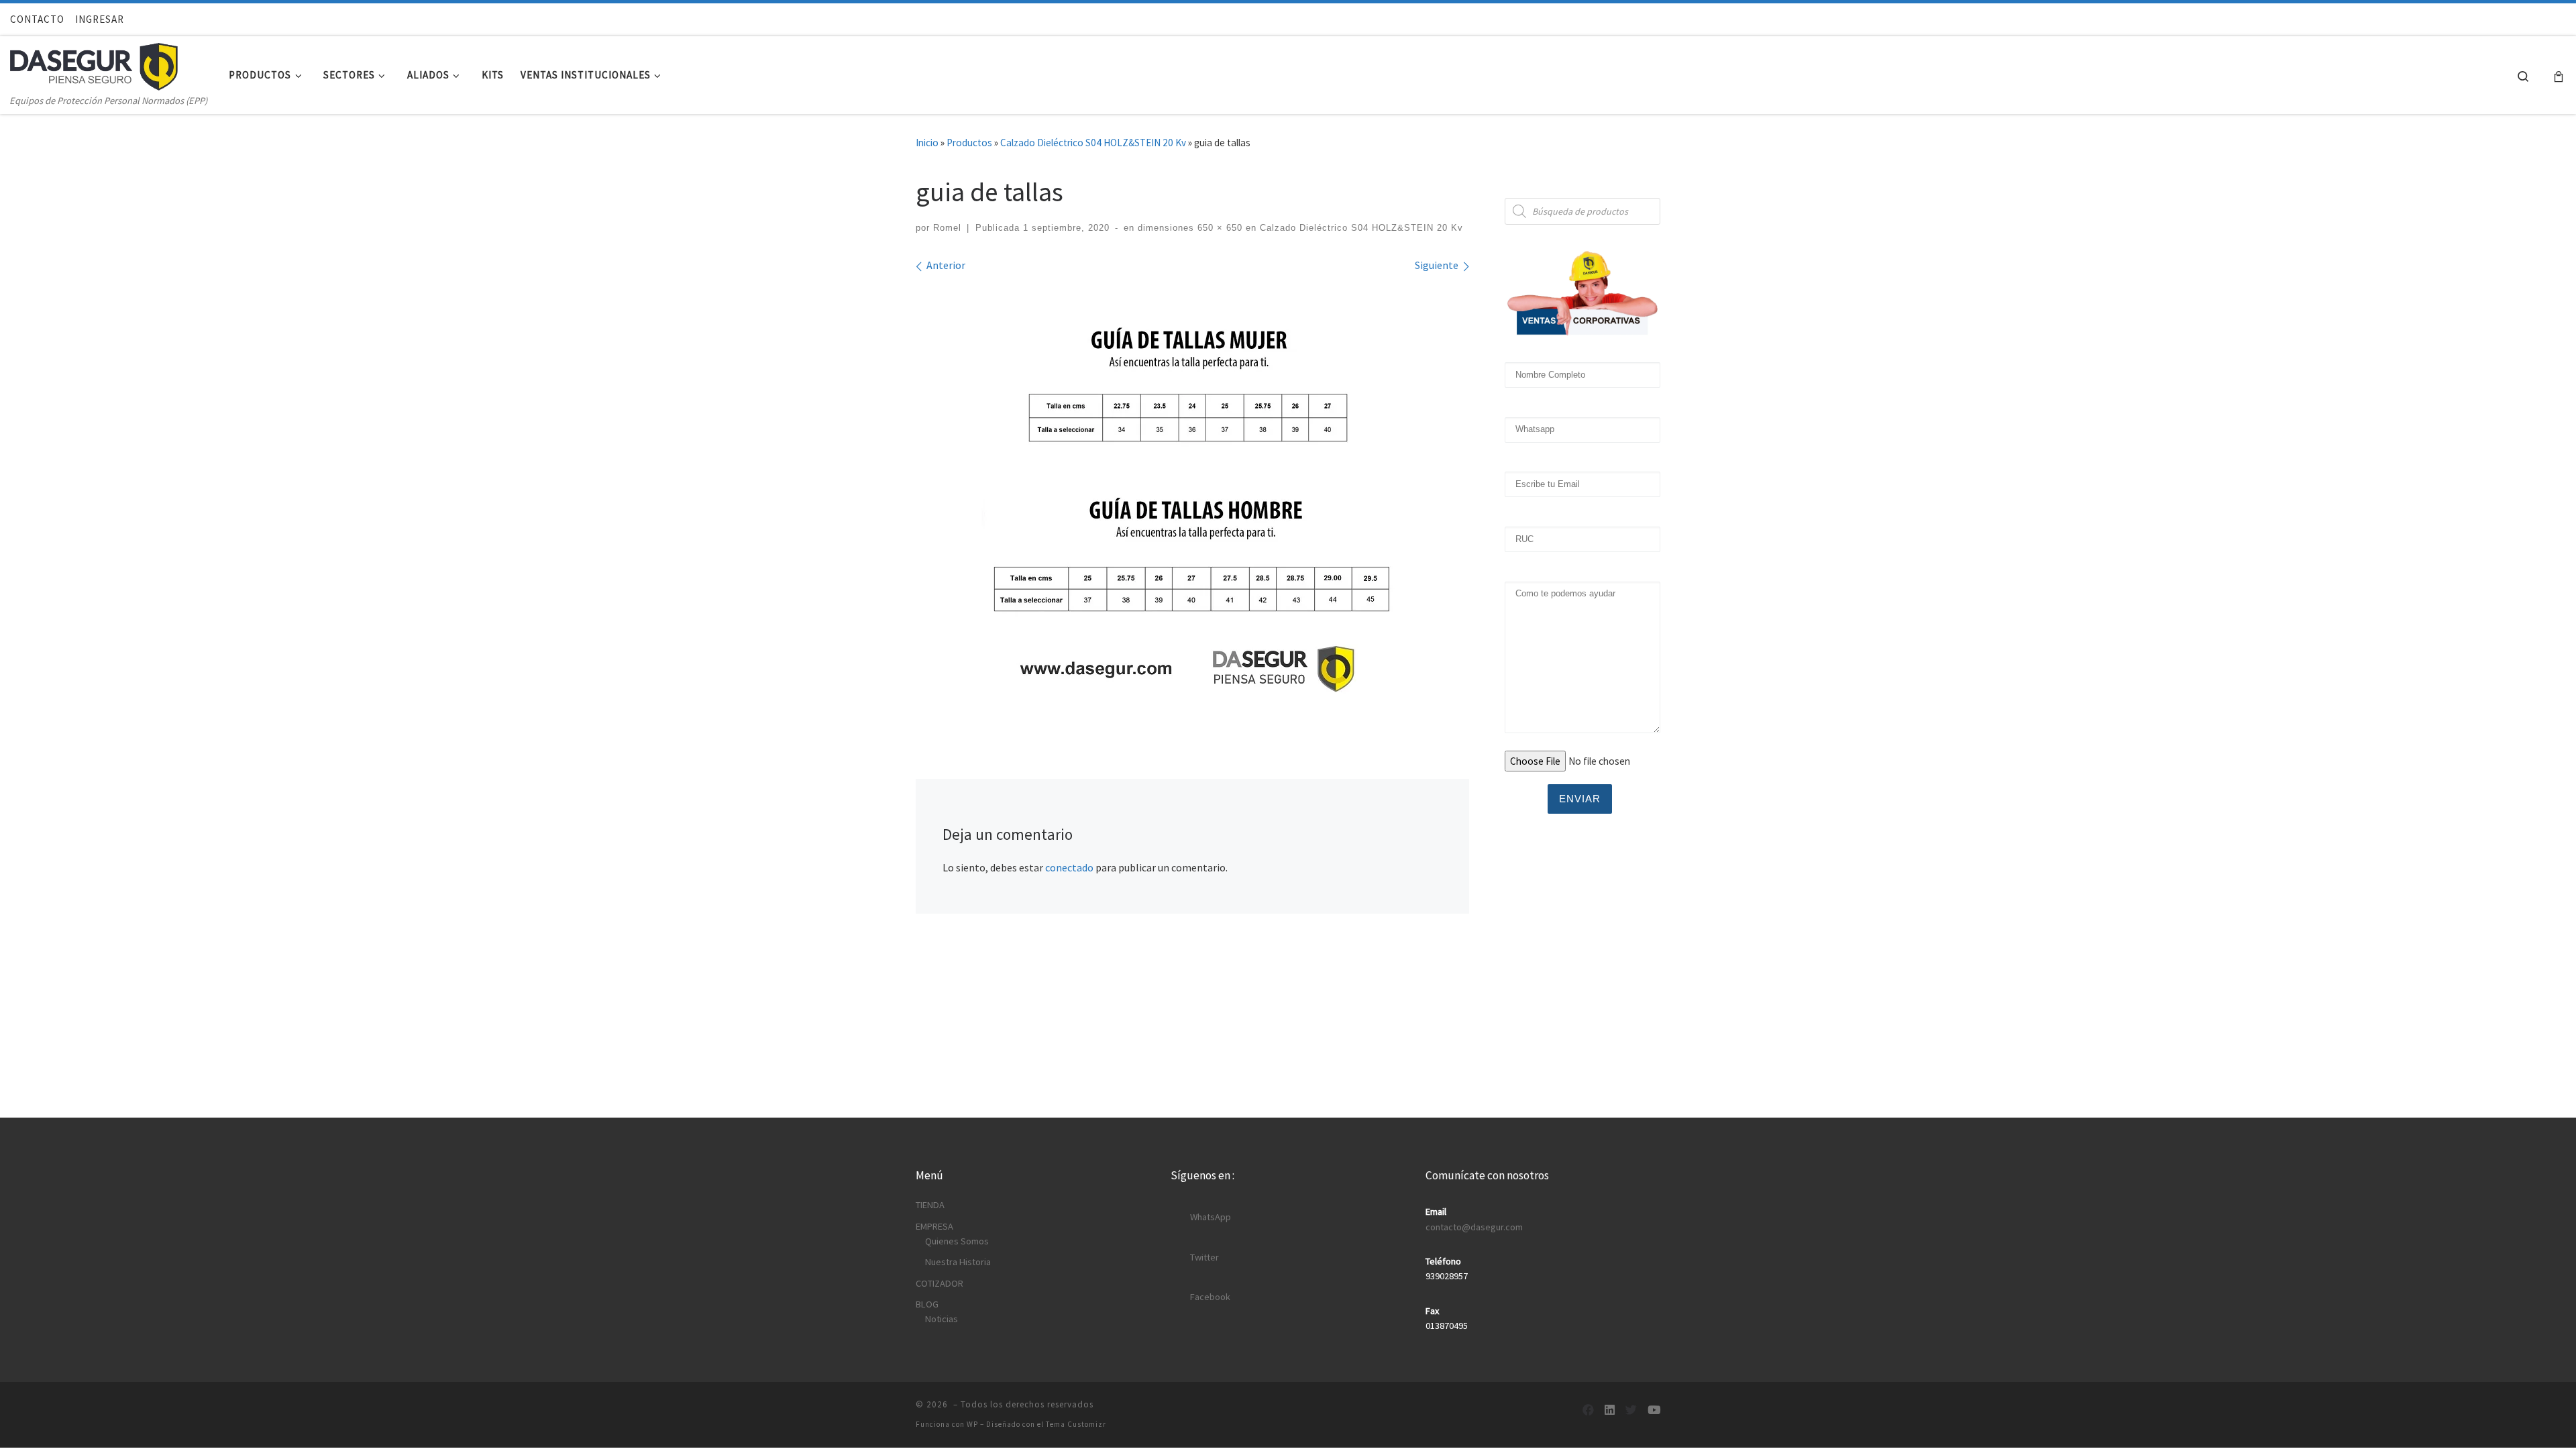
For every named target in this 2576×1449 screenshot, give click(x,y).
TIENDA (930, 1205)
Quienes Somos (957, 1241)
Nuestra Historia (958, 1262)
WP (972, 1424)
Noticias (942, 1319)
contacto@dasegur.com (1474, 1227)
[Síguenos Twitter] (1631, 1410)
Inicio (927, 143)
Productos (969, 143)
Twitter (1204, 1257)
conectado (1069, 867)
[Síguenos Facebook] (1588, 1410)
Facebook (1210, 1297)
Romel (947, 228)
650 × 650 (1218, 228)
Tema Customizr (1076, 1424)
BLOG (927, 1304)
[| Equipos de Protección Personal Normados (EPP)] (94, 64)
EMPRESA (934, 1226)
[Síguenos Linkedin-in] (1610, 1410)
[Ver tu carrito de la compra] (2559, 75)
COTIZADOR (940, 1283)
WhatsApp (1211, 1217)
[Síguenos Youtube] (1654, 1410)
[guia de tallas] (1193, 502)
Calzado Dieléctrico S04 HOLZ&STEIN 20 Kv (1093, 143)
